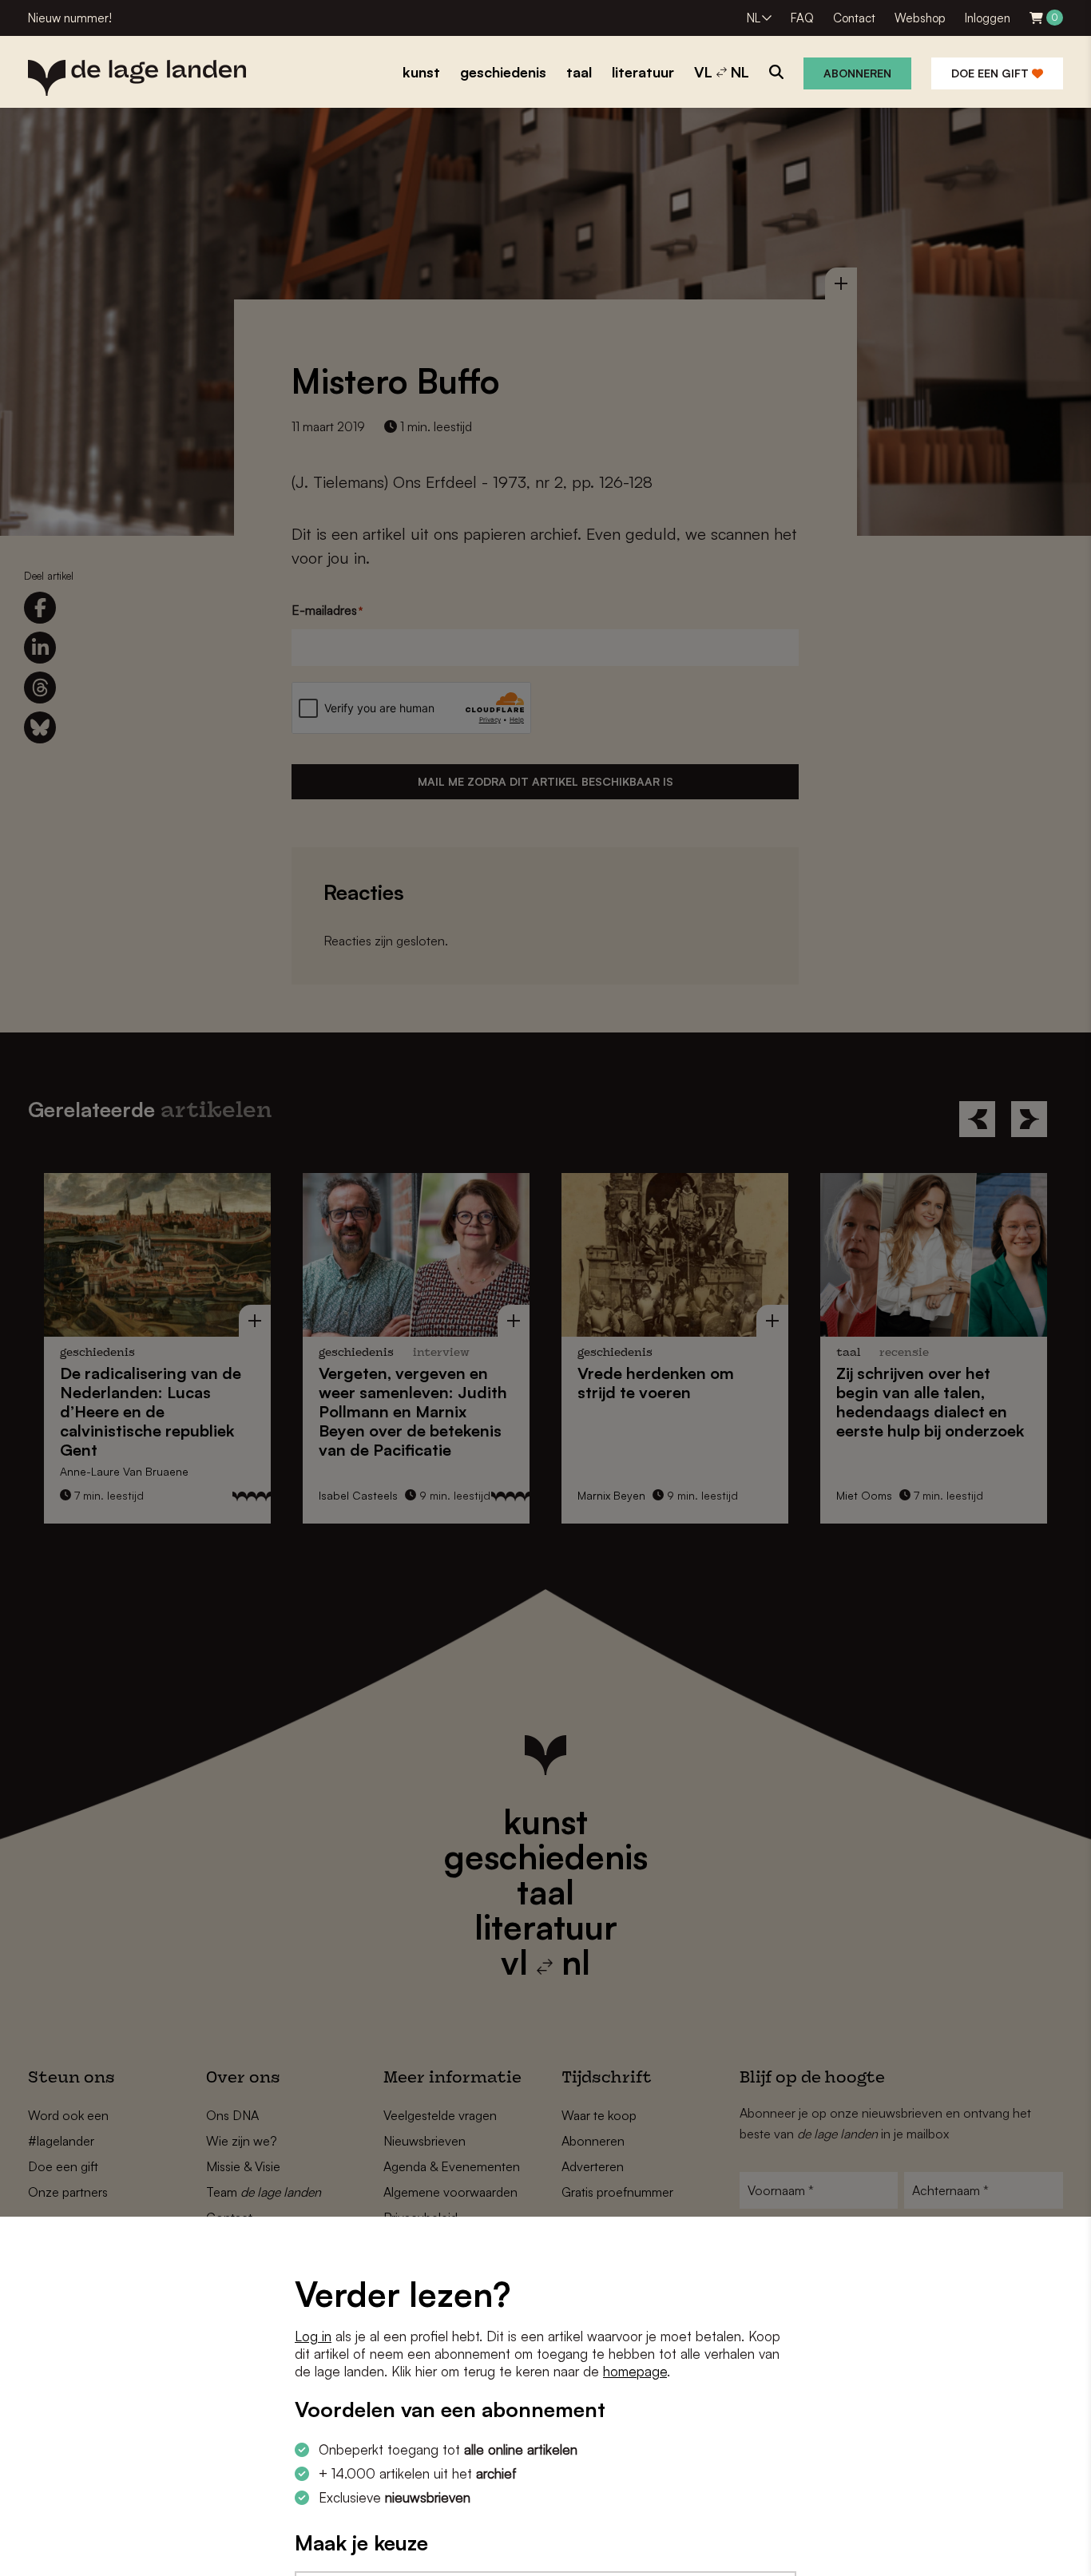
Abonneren (857, 73)
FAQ (802, 18)
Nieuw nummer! (70, 18)
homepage (635, 2371)
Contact (854, 18)
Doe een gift (992, 73)
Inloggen (988, 18)
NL (754, 18)
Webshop (920, 18)
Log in (313, 2336)
